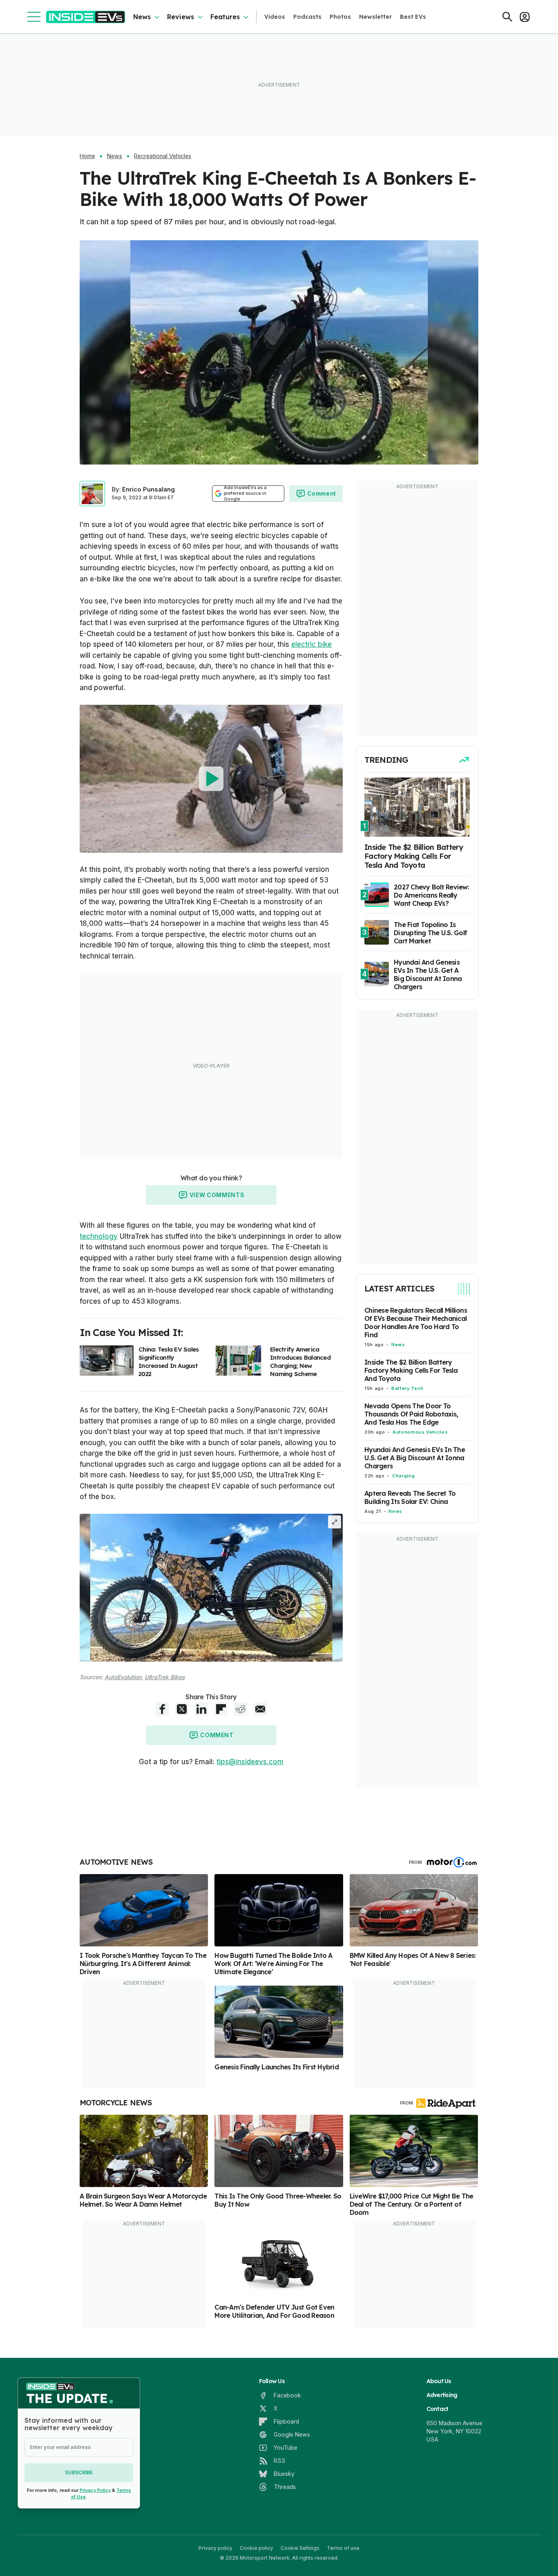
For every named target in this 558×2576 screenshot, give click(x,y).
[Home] (86, 17)
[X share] (182, 1709)
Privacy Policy (95, 2490)
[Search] (507, 17)
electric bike (311, 644)
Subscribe (79, 2472)
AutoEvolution (123, 1677)
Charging (403, 1476)
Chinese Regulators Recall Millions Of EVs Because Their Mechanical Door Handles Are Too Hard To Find (416, 1323)
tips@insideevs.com (250, 1762)
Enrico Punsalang (148, 489)
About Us (439, 2381)
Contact (437, 2409)
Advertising (442, 2395)
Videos (275, 17)
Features (225, 17)
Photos (340, 17)
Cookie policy (257, 2548)
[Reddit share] (241, 1709)
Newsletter (375, 17)
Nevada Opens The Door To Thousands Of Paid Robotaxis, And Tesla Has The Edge (411, 1414)
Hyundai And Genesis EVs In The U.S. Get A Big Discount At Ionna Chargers (415, 1458)
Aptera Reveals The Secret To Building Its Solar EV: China (410, 1498)
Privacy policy (215, 2548)
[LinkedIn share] (201, 1709)
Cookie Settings (300, 2548)
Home (87, 156)
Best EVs (413, 17)
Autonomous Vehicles (420, 1432)
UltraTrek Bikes (165, 1677)
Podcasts (307, 17)
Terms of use (343, 2548)
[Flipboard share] (221, 1709)
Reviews (181, 17)
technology (99, 1236)
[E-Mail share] (260, 1709)
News (142, 17)
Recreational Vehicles (163, 156)
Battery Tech (407, 1389)
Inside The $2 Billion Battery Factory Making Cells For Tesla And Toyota (411, 1371)
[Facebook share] (162, 1709)
